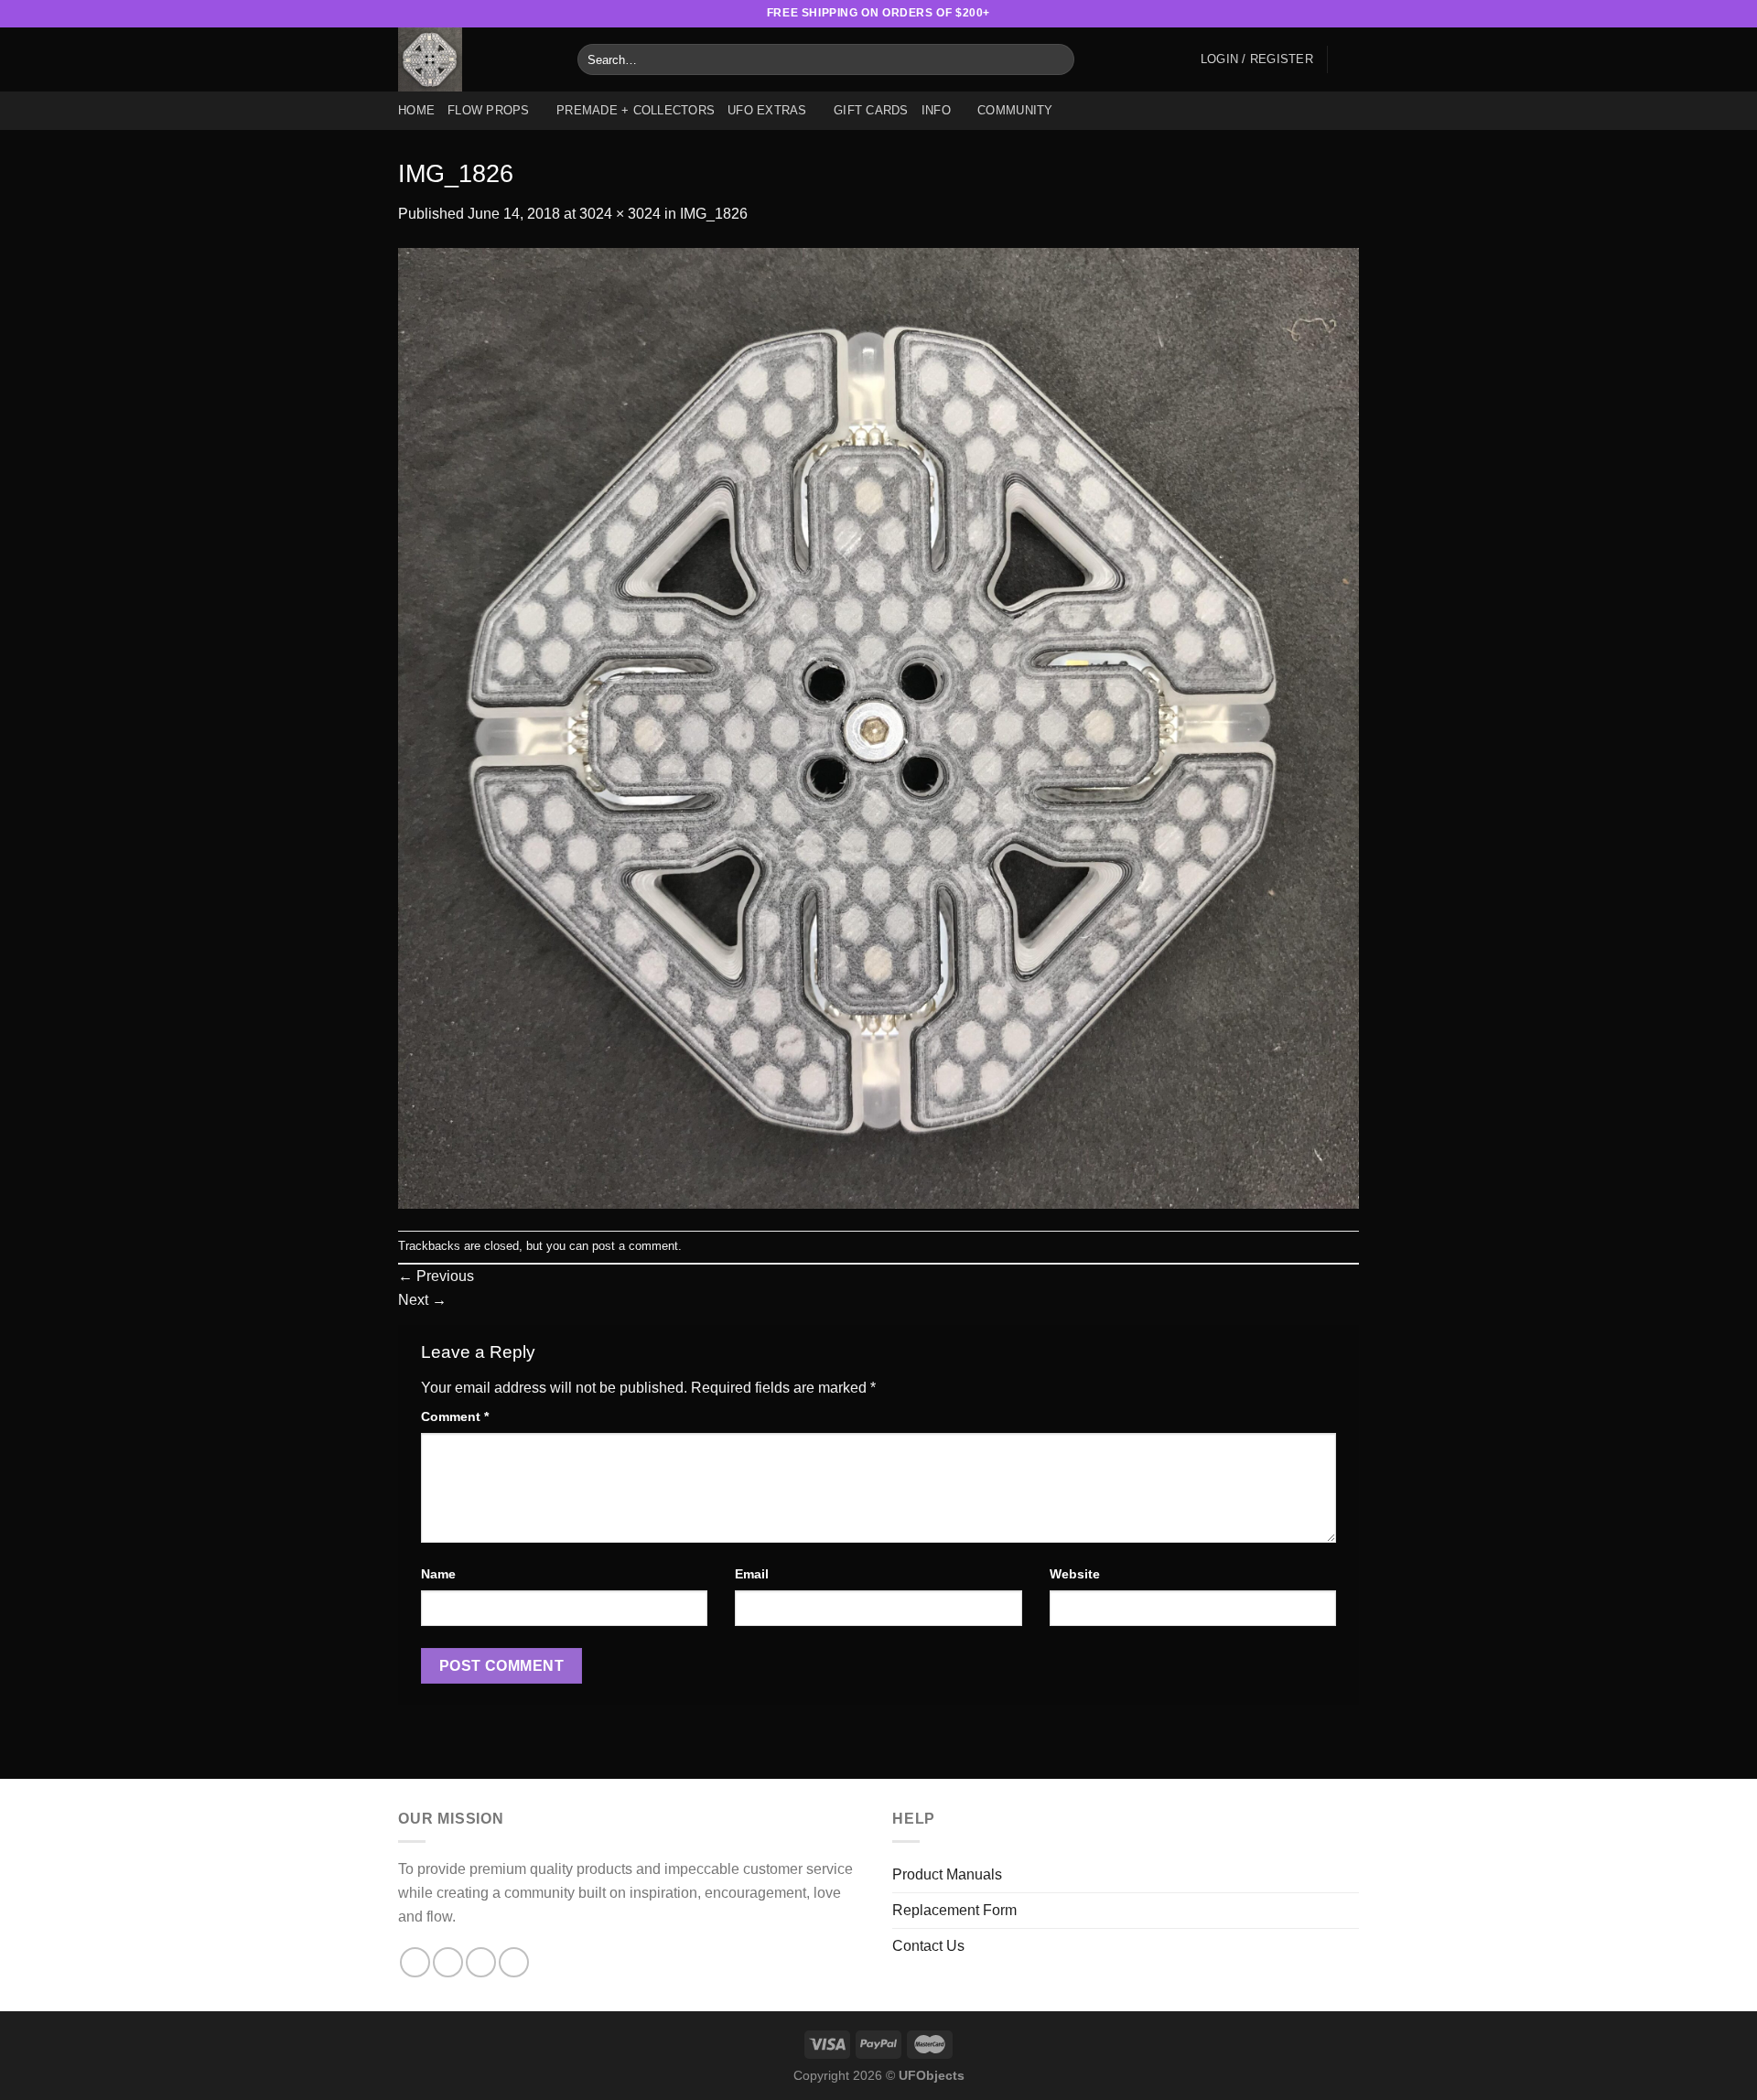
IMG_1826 (714, 214)
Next (422, 1300)
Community (1015, 110)
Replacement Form (954, 1910)
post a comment (635, 1246)
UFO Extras (767, 110)
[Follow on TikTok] (1298, 14)
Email (752, 1574)
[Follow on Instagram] (1280, 14)
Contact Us (928, 1946)
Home (416, 110)
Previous (436, 1276)
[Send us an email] (1332, 14)
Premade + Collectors (636, 110)
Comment (455, 1416)
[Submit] (1057, 59)
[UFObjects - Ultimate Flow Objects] (474, 59)
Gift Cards (871, 110)
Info (936, 110)
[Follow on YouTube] (1350, 14)
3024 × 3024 (620, 214)
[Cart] (1350, 59)
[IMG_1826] (878, 727)
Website (1075, 1574)
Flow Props (489, 110)
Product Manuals (947, 1874)
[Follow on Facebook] (1262, 14)
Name (438, 1574)
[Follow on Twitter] (1315, 14)
